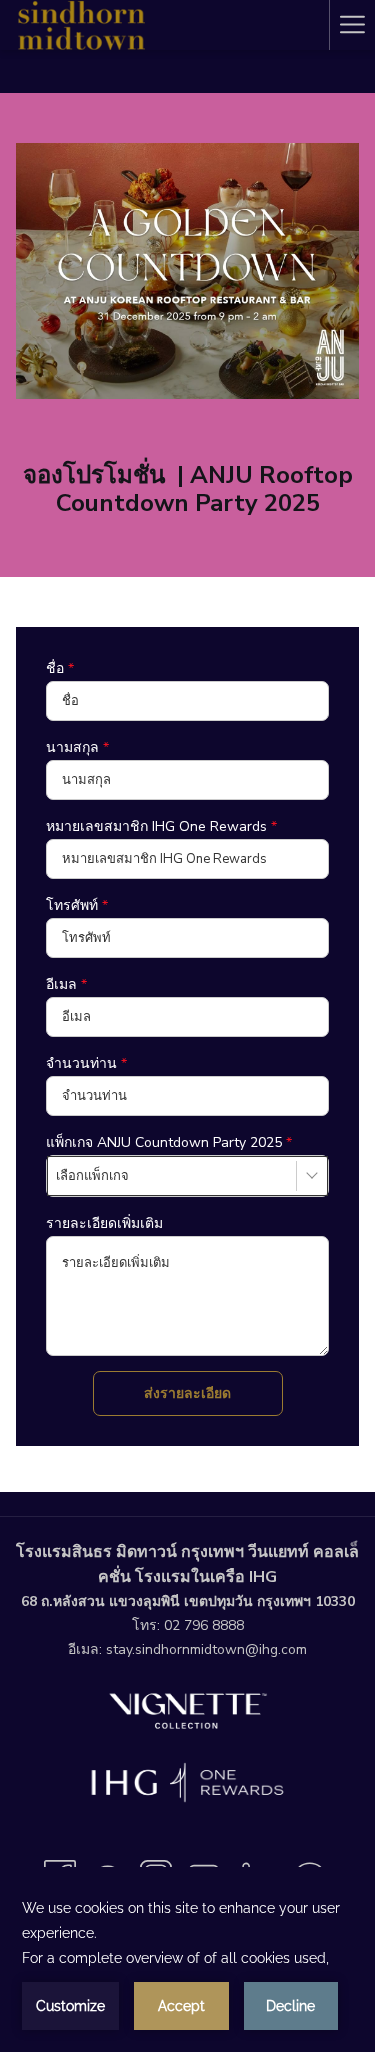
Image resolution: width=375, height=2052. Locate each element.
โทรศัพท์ (77, 905)
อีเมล (66, 984)
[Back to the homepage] (80, 25)
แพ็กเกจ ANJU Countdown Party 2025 (169, 1142)
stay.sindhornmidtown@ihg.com (206, 1649)
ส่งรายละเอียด (187, 1393)
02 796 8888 (204, 1625)
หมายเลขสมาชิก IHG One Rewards (161, 826)
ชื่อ (60, 668)
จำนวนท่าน (86, 1063)
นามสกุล (77, 747)
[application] (187, 1963)
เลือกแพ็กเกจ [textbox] (92, 1176)
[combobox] (187, 1176)
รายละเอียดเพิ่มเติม (104, 1223)
